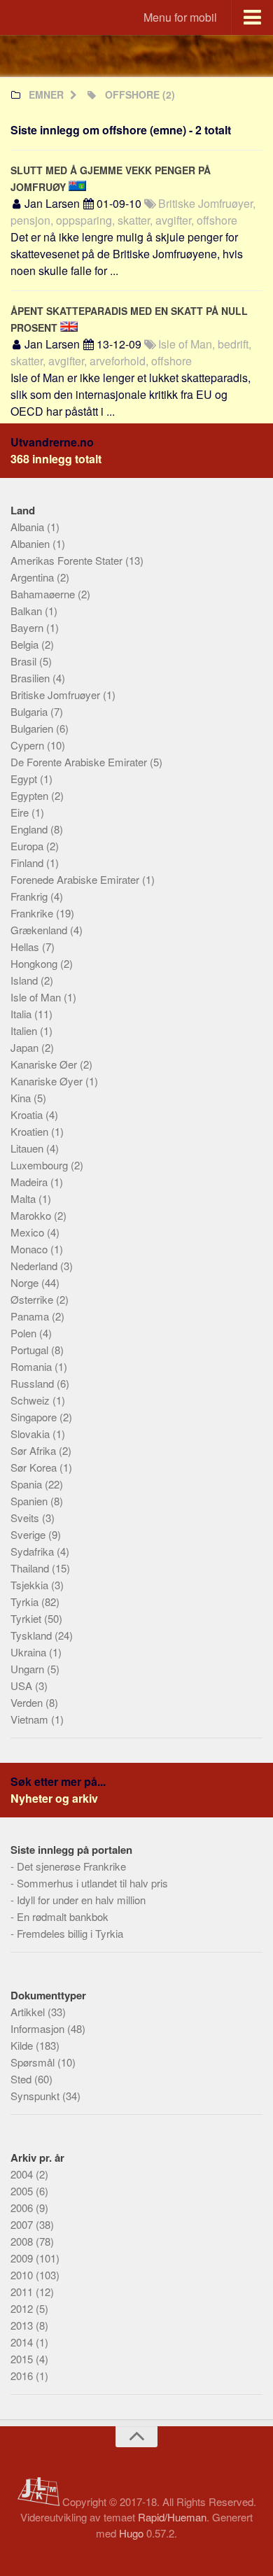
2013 (23, 2325)
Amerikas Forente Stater (68, 560)
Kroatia (28, 1114)
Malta (24, 1198)
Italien (25, 1030)
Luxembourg (41, 1165)
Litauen (28, 1148)
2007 (23, 2224)
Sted (22, 2079)
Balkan (28, 611)
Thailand (31, 1568)
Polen (25, 1333)
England (30, 829)
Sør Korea (35, 1467)
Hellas (26, 946)
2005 (23, 2191)
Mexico (29, 1232)
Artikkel (29, 2012)
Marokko (32, 1215)
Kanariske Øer (45, 1064)
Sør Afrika (35, 1450)
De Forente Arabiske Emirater (80, 762)
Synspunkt (36, 2096)
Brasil (25, 661)
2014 (23, 2342)
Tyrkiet (27, 1618)
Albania (29, 527)
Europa (28, 846)
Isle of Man (37, 997)
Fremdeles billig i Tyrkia (70, 1933)
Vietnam (31, 1719)
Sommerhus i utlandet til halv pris (92, 1883)
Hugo (131, 2533)
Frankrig (30, 896)
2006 (23, 2208)
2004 (23, 2174)
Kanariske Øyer (48, 1081)
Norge (26, 1282)
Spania (28, 1484)
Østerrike (33, 1299)
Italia (22, 1014)
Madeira (30, 1182)
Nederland (35, 1266)
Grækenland (40, 930)
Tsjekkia (31, 1585)
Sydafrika (34, 1551)
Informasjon (39, 2028)
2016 (23, 2376)
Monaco (30, 1249)
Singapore (35, 1417)
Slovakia (31, 1434)
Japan (26, 1047)
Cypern (29, 745)
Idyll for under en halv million (81, 1900)
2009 (23, 2258)
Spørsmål (34, 2062)
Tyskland (33, 1635)
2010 (23, 2275)
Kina (22, 1098)
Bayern (28, 627)
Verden (28, 1702)
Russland (34, 1383)
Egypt (25, 779)
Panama (31, 1316)
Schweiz (31, 1400)
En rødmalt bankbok (63, 1916)
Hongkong (35, 963)
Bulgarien (33, 728)
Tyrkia (26, 1602)
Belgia (26, 644)
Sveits (26, 1518)
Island (26, 980)
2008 (23, 2241)
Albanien (31, 543)
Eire (21, 812)
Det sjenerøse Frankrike (71, 1866)
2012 (23, 2308)
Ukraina (30, 1652)
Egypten (31, 795)
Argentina (34, 577)
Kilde (23, 2045)
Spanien (30, 1501)
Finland (28, 863)
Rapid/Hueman (172, 2517)
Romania (33, 1366)
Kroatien (31, 1131)
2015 (23, 2359)
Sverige (29, 1534)
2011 (23, 2292)
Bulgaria (30, 711)
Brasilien (31, 678)
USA (23, 1685)
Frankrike (33, 913)
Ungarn (29, 1669)
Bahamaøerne (44, 594)
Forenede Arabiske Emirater (76, 879)
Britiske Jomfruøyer (57, 695)
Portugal (31, 1350)
